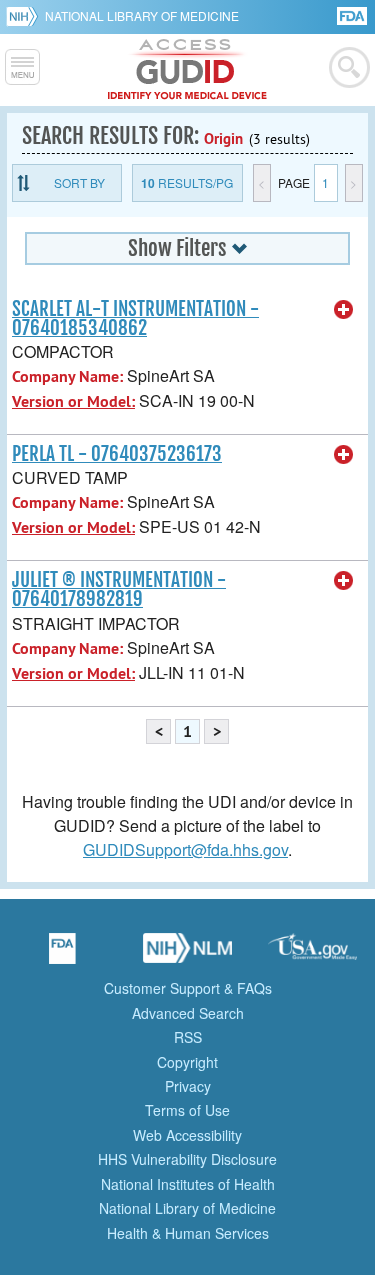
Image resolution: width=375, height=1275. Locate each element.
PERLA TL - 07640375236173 (117, 454)
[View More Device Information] (344, 310)
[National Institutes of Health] (25, 16)
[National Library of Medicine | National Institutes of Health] (188, 955)
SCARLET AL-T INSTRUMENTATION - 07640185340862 (135, 318)
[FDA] (353, 14)
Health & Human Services (188, 1233)
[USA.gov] (313, 955)
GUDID (187, 70)
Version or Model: (73, 401)
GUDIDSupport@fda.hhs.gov (185, 849)
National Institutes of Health (188, 1184)
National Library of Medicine (142, 15)
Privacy (188, 1086)
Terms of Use (187, 1110)
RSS (188, 1037)
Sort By (79, 182)
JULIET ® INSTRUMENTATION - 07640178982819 (119, 589)
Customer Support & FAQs (188, 988)
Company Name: (67, 376)
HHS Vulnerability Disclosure (187, 1159)
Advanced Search (188, 1013)
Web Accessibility (187, 1135)
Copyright (187, 1062)
